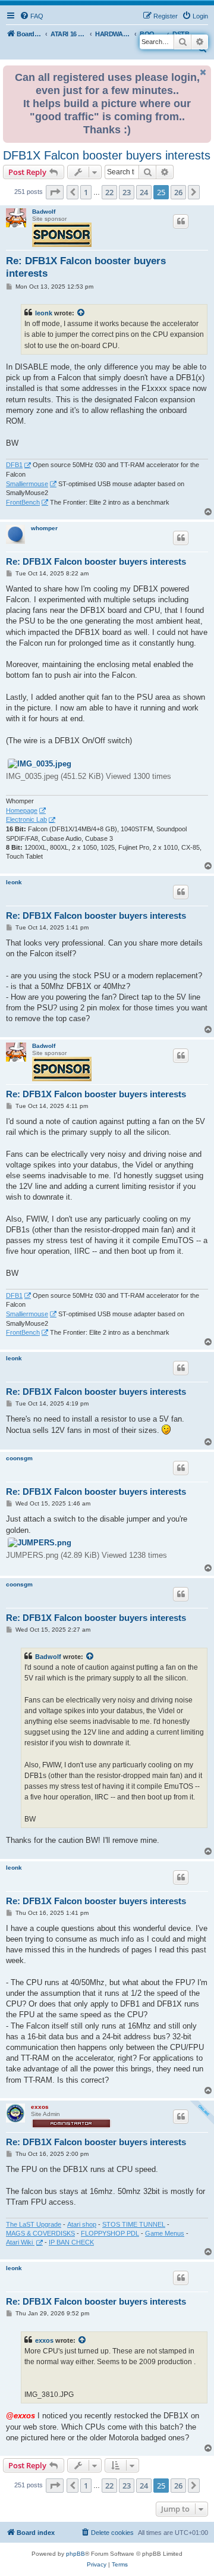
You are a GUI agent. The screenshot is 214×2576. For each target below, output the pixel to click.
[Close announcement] (203, 72)
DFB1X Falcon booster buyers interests (107, 155)
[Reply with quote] (181, 221)
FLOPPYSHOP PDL (110, 2233)
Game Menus (165, 2233)
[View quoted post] (81, 313)
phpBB (75, 2554)
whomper (44, 528)
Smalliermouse (27, 484)
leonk (44, 313)
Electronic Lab (26, 819)
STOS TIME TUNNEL (134, 2224)
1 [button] (86, 192)
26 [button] (178, 192)
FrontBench (23, 502)
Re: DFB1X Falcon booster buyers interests (86, 267)
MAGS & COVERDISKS (40, 2233)
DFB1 (14, 465)
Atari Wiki (20, 2242)
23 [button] (127, 192)
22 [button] (109, 192)
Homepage (22, 810)
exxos (40, 2107)
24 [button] (144, 192)
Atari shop (82, 2224)
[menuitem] (32, 16)
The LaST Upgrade (34, 2224)
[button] (55, 192)
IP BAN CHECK (71, 2242)
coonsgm (19, 1458)
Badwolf (44, 212)
